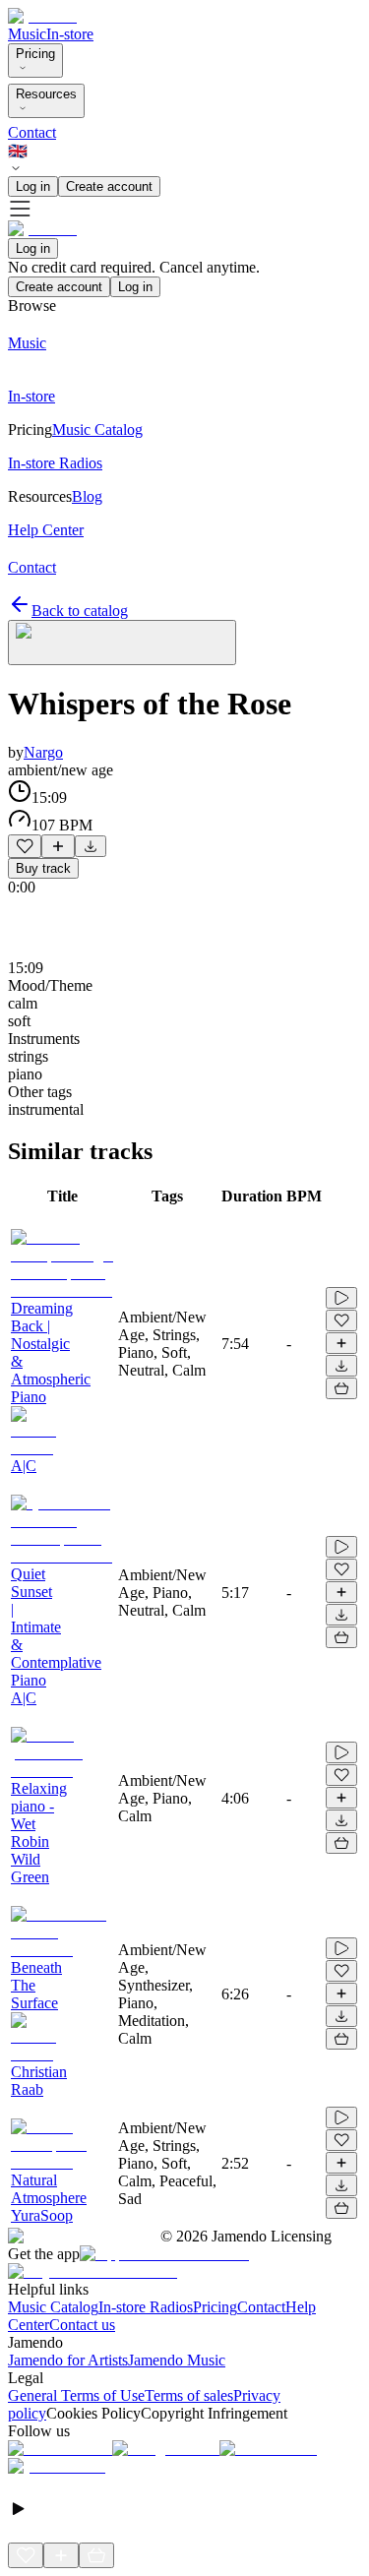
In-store (70, 34)
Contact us (82, 2325)
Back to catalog (80, 611)
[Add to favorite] (25, 846)
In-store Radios (146, 2307)
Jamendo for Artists (68, 2360)
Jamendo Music (177, 2360)
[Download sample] (91, 846)
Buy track (43, 868)
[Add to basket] (341, 1388)
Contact (32, 132)
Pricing (35, 54)
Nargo (43, 752)
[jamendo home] (42, 16)
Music (27, 34)
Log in (33, 186)
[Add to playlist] (58, 846)
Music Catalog (53, 2307)
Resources (46, 94)
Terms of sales (189, 2395)
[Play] (122, 643)
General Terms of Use (76, 2395)
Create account (109, 186)
